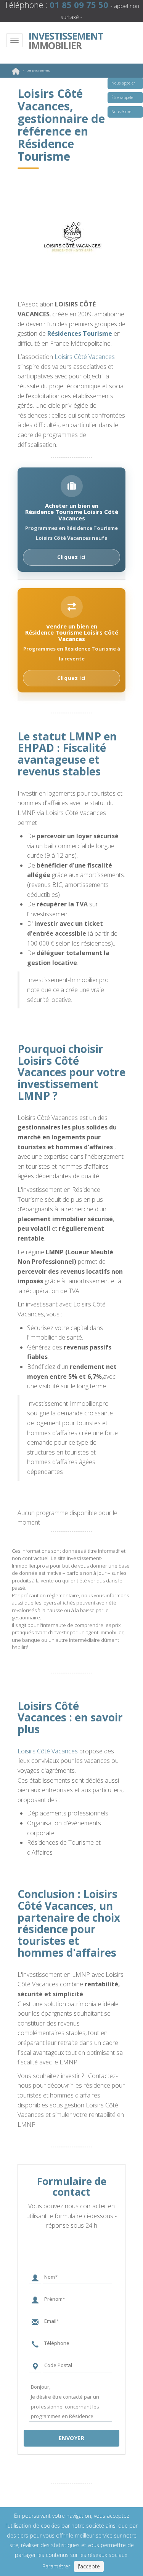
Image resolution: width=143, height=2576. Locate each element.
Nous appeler (123, 83)
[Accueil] (16, 73)
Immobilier (63, 41)
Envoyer (72, 2438)
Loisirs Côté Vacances (85, 357)
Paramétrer (56, 2566)
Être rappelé (122, 97)
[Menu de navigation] (14, 40)
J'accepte (89, 2566)
